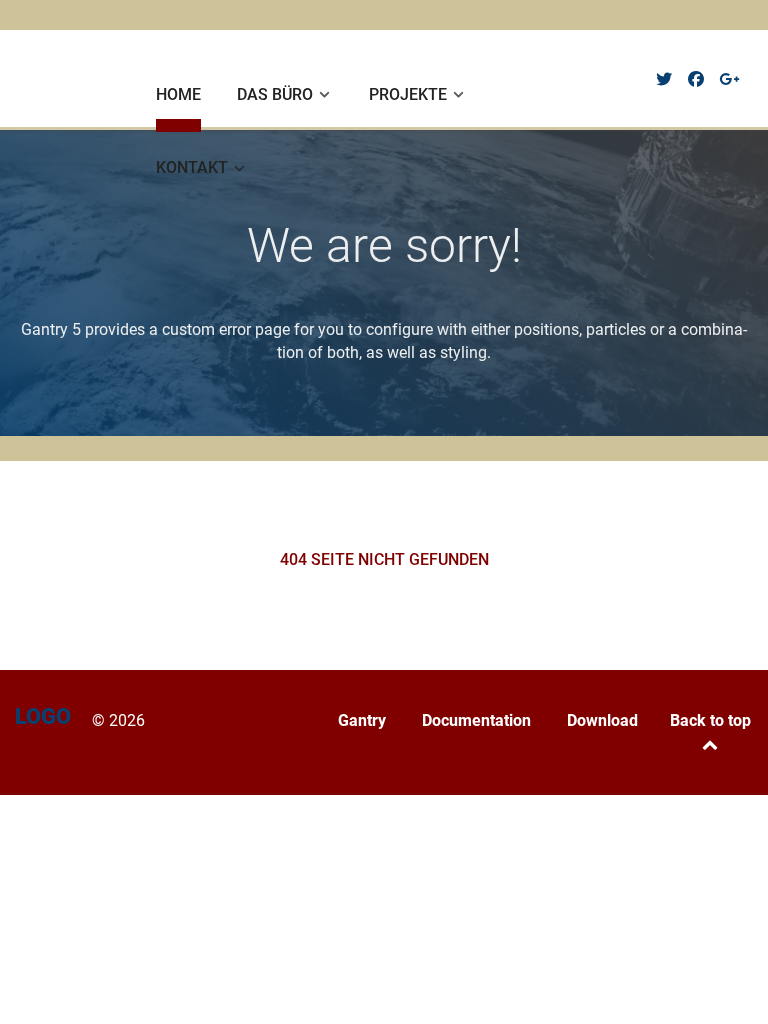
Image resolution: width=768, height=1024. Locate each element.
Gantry (362, 720)
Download (602, 720)
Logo (53, 76)
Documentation (476, 720)
